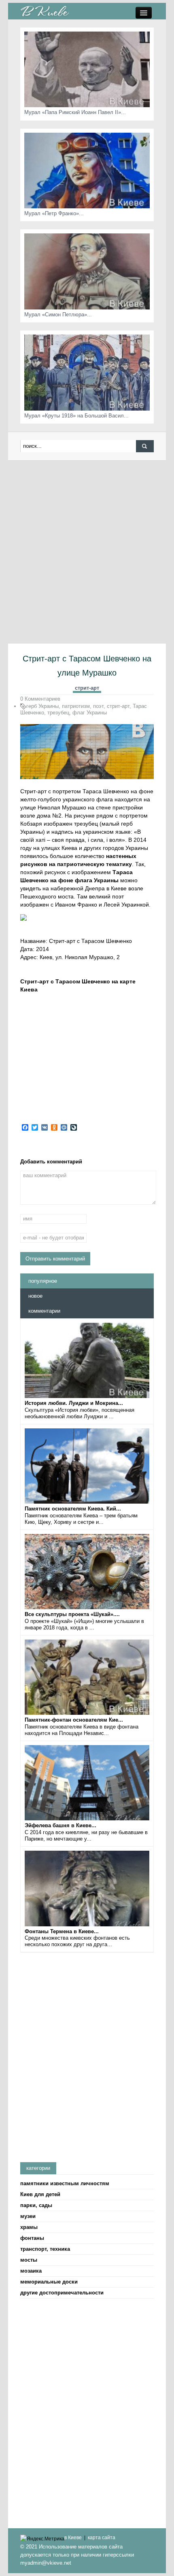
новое (35, 1296)
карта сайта (102, 2538)
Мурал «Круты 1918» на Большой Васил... (76, 416)
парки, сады (36, 2205)
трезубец (58, 713)
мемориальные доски (49, 2282)
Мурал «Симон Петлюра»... (58, 315)
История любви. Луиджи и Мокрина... (74, 1403)
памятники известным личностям (65, 2183)
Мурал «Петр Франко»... (54, 213)
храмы (29, 2227)
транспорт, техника (45, 2249)
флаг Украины (90, 713)
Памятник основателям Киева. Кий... (73, 1509)
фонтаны (32, 2238)
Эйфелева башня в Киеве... (60, 1825)
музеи (28, 2216)
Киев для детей (40, 2194)
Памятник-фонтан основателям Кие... (74, 1720)
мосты (29, 2260)
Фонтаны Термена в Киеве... (62, 1931)
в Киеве (73, 2538)
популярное (43, 1281)
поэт (98, 706)
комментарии (44, 1311)
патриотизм (76, 706)
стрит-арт (87, 688)
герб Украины (42, 706)
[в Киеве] (45, 11)
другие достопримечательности (62, 2293)
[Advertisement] (87, 552)
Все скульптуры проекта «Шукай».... (72, 1614)
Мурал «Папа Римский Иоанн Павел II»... (75, 112)
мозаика (31, 2271)
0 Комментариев (40, 699)
